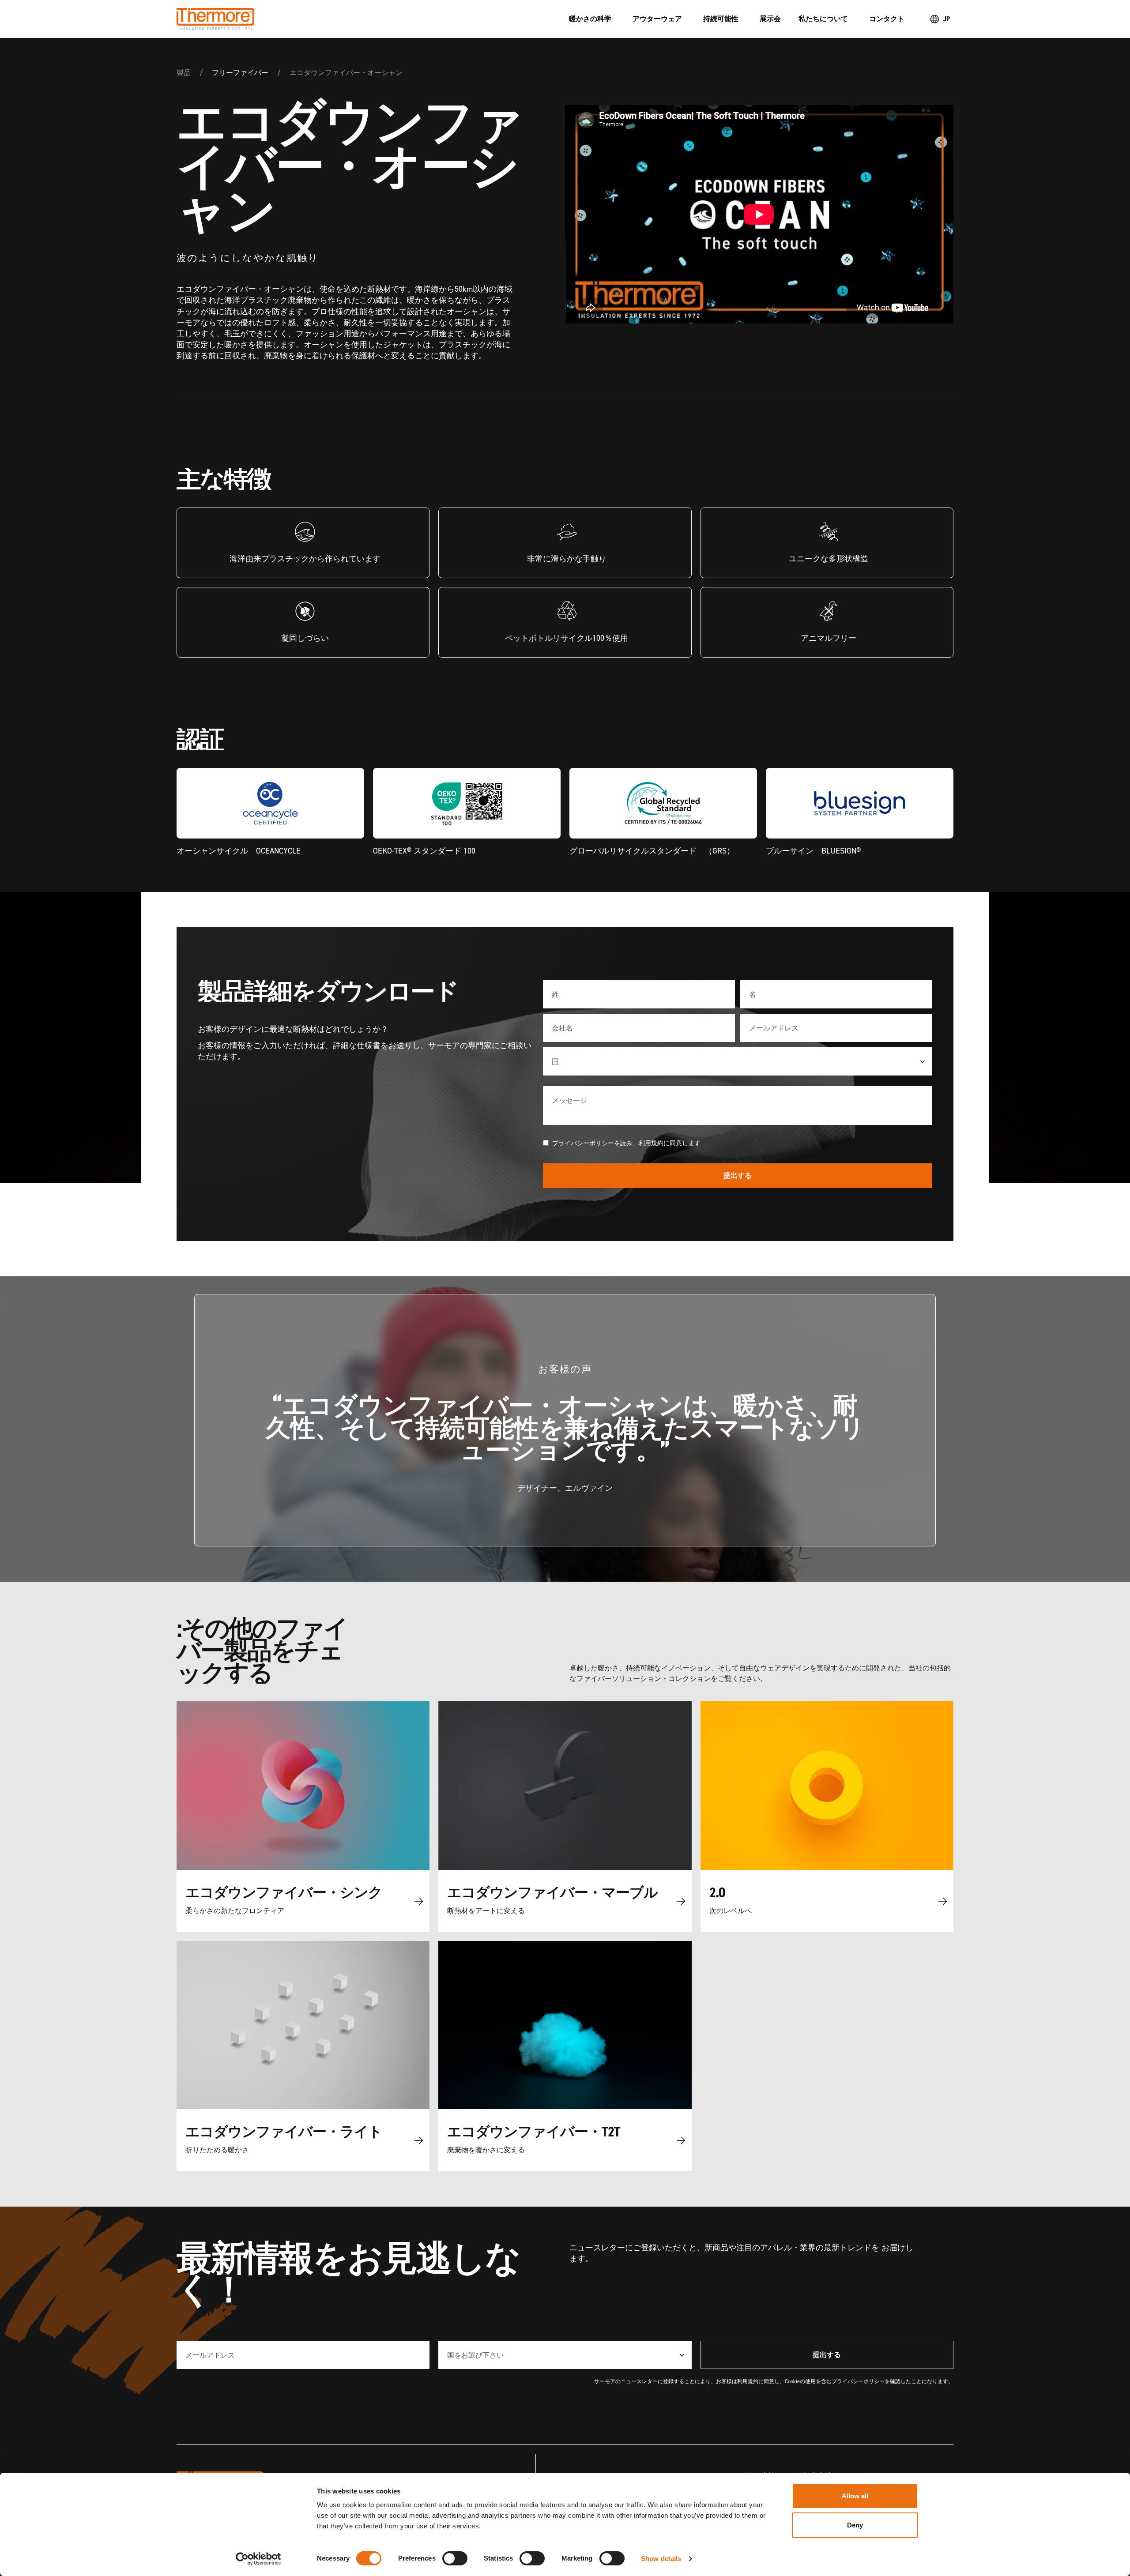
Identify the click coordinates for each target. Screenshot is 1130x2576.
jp (947, 19)
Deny (855, 2525)
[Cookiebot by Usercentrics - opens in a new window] (258, 2559)
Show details (661, 2559)
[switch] (455, 2558)
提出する (738, 1175)
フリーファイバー (240, 72)
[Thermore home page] (364, 19)
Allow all (855, 2496)
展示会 (770, 19)
